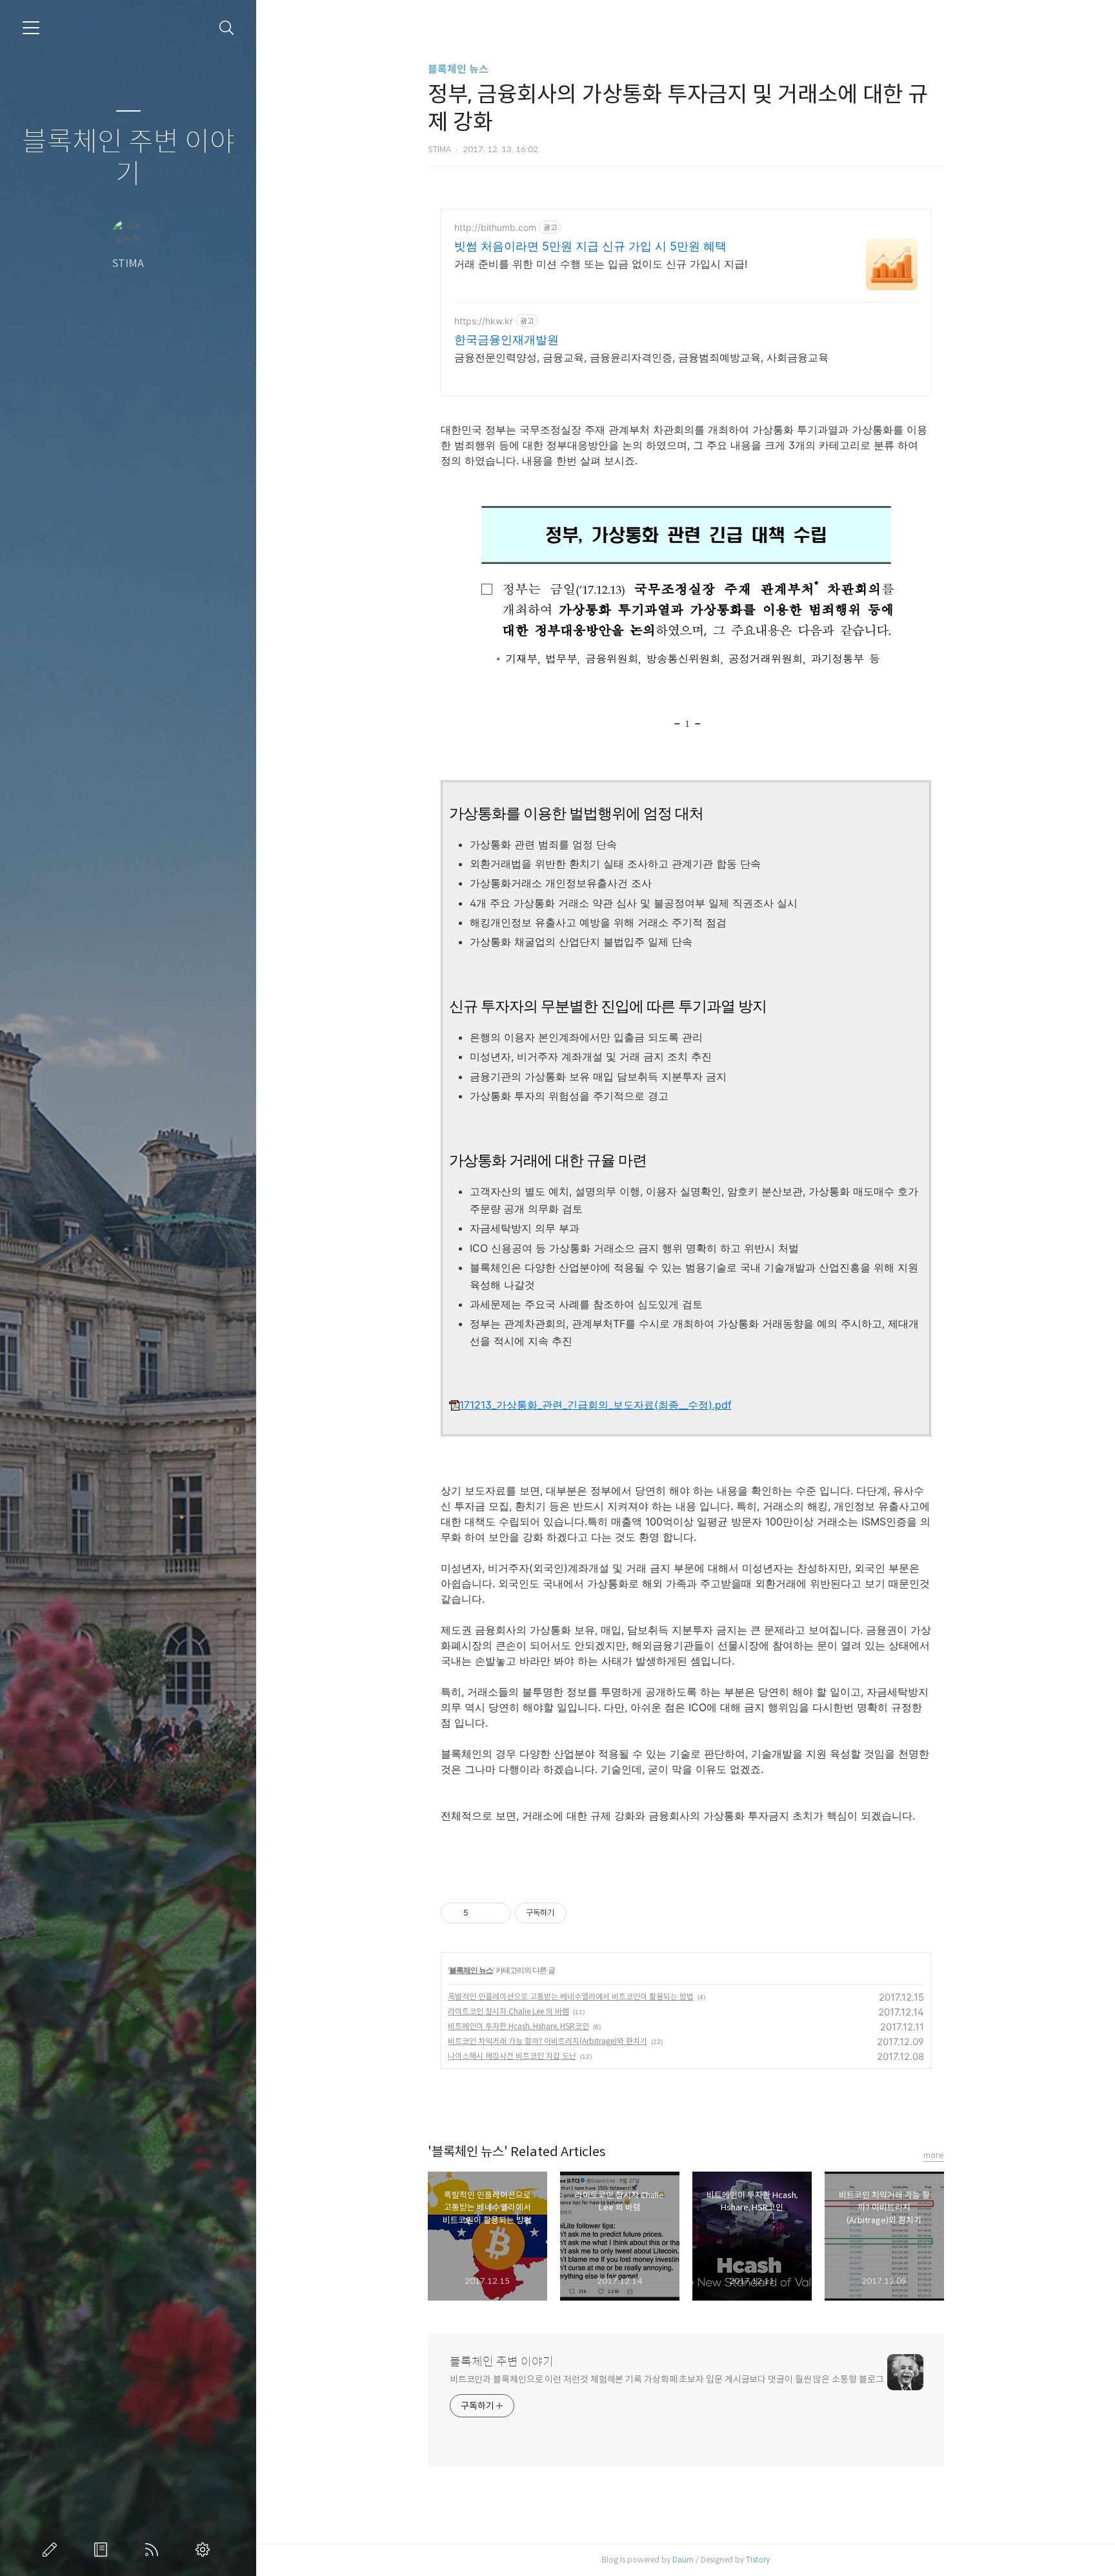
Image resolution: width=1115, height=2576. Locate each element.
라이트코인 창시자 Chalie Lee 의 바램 (508, 2011)
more (934, 2155)
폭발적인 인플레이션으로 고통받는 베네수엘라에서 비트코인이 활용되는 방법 (571, 1996)
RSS (154, 2550)
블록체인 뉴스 (458, 69)
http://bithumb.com (495, 227)
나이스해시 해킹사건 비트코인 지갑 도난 (512, 2056)
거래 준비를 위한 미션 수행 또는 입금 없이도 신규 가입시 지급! (601, 264)
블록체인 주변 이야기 (128, 158)
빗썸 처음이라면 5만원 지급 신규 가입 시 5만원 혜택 (590, 246)
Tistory (758, 2560)
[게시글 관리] (497, 1913)
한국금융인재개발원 (507, 340)
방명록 (103, 2550)
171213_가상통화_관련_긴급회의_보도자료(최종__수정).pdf (596, 1405)
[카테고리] (31, 28)
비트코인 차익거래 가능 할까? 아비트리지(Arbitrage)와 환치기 (547, 2041)
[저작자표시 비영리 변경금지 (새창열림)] (584, 1913)
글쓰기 (52, 2550)
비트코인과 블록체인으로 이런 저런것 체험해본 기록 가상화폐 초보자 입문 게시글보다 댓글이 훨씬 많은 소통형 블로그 (667, 2379)
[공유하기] (480, 1913)
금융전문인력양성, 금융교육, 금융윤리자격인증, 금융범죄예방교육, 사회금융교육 (641, 357)
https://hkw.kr (484, 321)
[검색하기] (227, 28)
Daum (683, 2560)
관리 (205, 2550)
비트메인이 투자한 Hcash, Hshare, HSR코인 (518, 2026)
